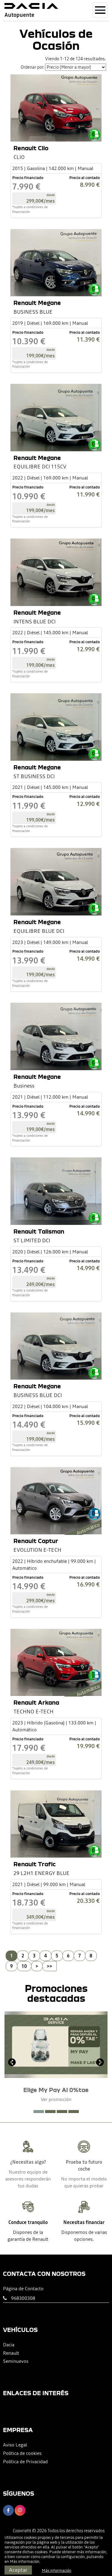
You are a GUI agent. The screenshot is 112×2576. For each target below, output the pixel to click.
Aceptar (18, 2570)
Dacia (9, 2345)
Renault (11, 2353)
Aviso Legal (15, 2445)
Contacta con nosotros (44, 2274)
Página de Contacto (23, 2288)
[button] (39, 2112)
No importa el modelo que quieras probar (84, 2182)
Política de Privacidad (25, 2461)
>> (50, 1966)
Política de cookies (22, 2453)
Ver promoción (56, 2099)
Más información (25, 2561)
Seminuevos (16, 2361)
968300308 (23, 2298)
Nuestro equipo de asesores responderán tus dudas (28, 2179)
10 (24, 1966)
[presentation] (12, 2063)
